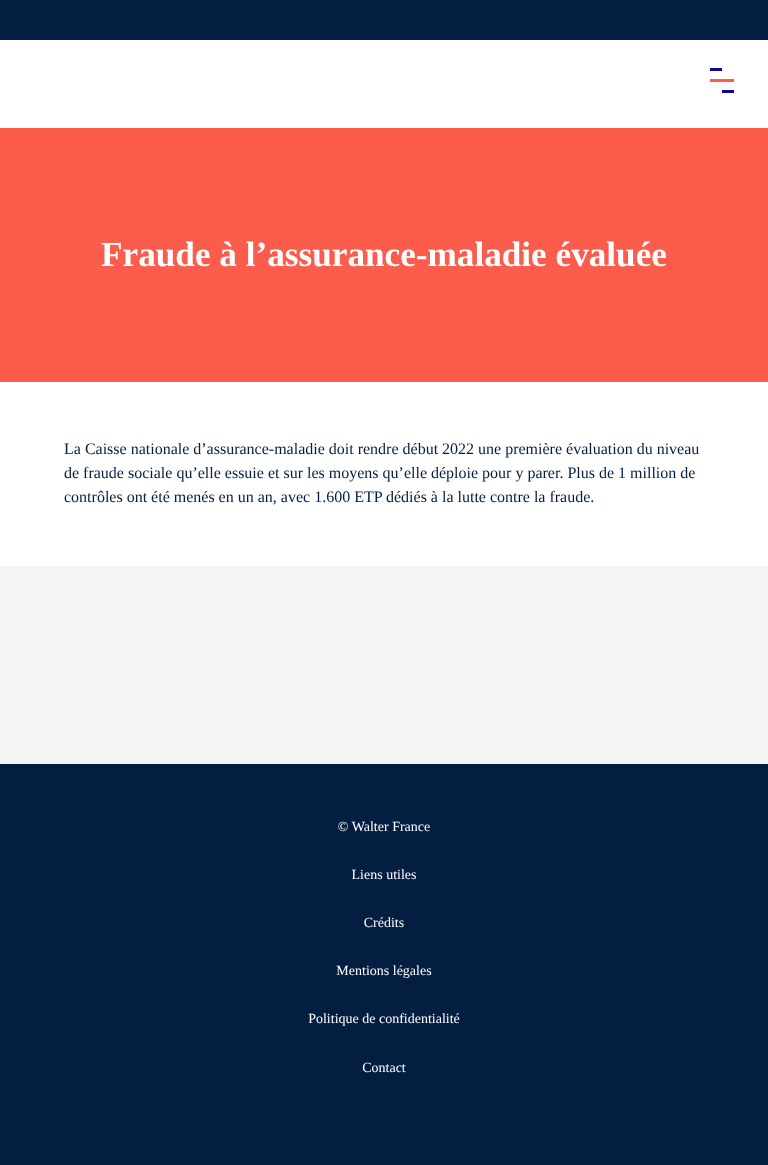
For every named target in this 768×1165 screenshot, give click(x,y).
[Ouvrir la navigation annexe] (32, 20)
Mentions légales (383, 971)
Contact (384, 1068)
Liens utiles (384, 875)
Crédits (384, 923)
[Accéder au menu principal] (722, 80)
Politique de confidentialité (384, 1019)
